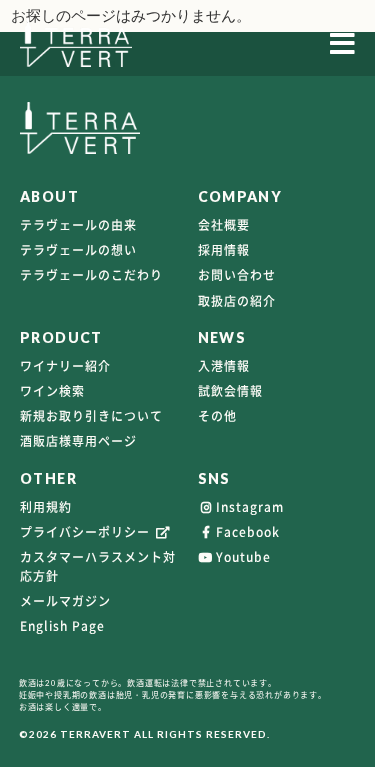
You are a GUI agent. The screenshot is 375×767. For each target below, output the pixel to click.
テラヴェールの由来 (78, 225)
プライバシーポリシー (87, 532)
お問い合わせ (237, 275)
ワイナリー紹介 (65, 366)
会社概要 (224, 225)
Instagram (250, 507)
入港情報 (224, 366)
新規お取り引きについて (91, 416)
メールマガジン (65, 601)
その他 (217, 416)
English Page (62, 626)
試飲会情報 (230, 391)
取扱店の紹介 (237, 301)
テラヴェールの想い (78, 250)
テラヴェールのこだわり (91, 275)
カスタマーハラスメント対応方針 (98, 566)
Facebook (248, 532)
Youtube (243, 557)
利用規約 (46, 507)
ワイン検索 (52, 391)
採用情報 (224, 250)
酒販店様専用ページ (78, 441)
